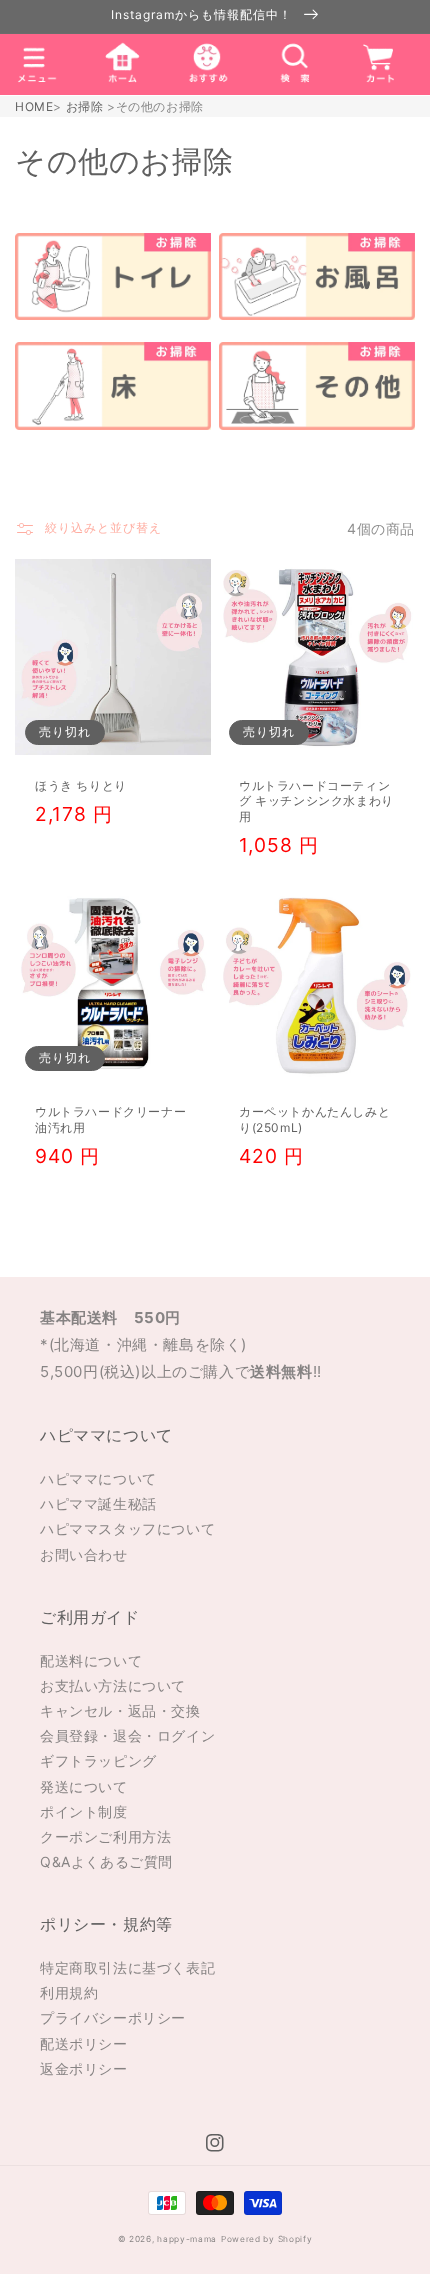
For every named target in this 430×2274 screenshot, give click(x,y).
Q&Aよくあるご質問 (106, 1861)
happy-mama (187, 2239)
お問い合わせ (84, 1554)
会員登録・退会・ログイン (127, 1735)
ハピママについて (98, 1478)
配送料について (91, 1660)
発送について (84, 1786)
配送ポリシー (84, 2043)
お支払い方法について (113, 1685)
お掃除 (85, 106)
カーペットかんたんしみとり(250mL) (314, 1119)
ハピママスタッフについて (127, 1528)
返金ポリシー (84, 2068)
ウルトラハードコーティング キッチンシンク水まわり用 (316, 801)
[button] (37, 64)
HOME (34, 106)
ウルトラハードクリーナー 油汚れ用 (110, 1119)
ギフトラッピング (98, 1760)
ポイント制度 (84, 1811)
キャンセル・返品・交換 (120, 1710)
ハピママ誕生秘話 (98, 1503)
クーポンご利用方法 (105, 1836)
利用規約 (69, 1992)
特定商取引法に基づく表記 (127, 1967)
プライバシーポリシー (113, 2017)
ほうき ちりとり (81, 785)
